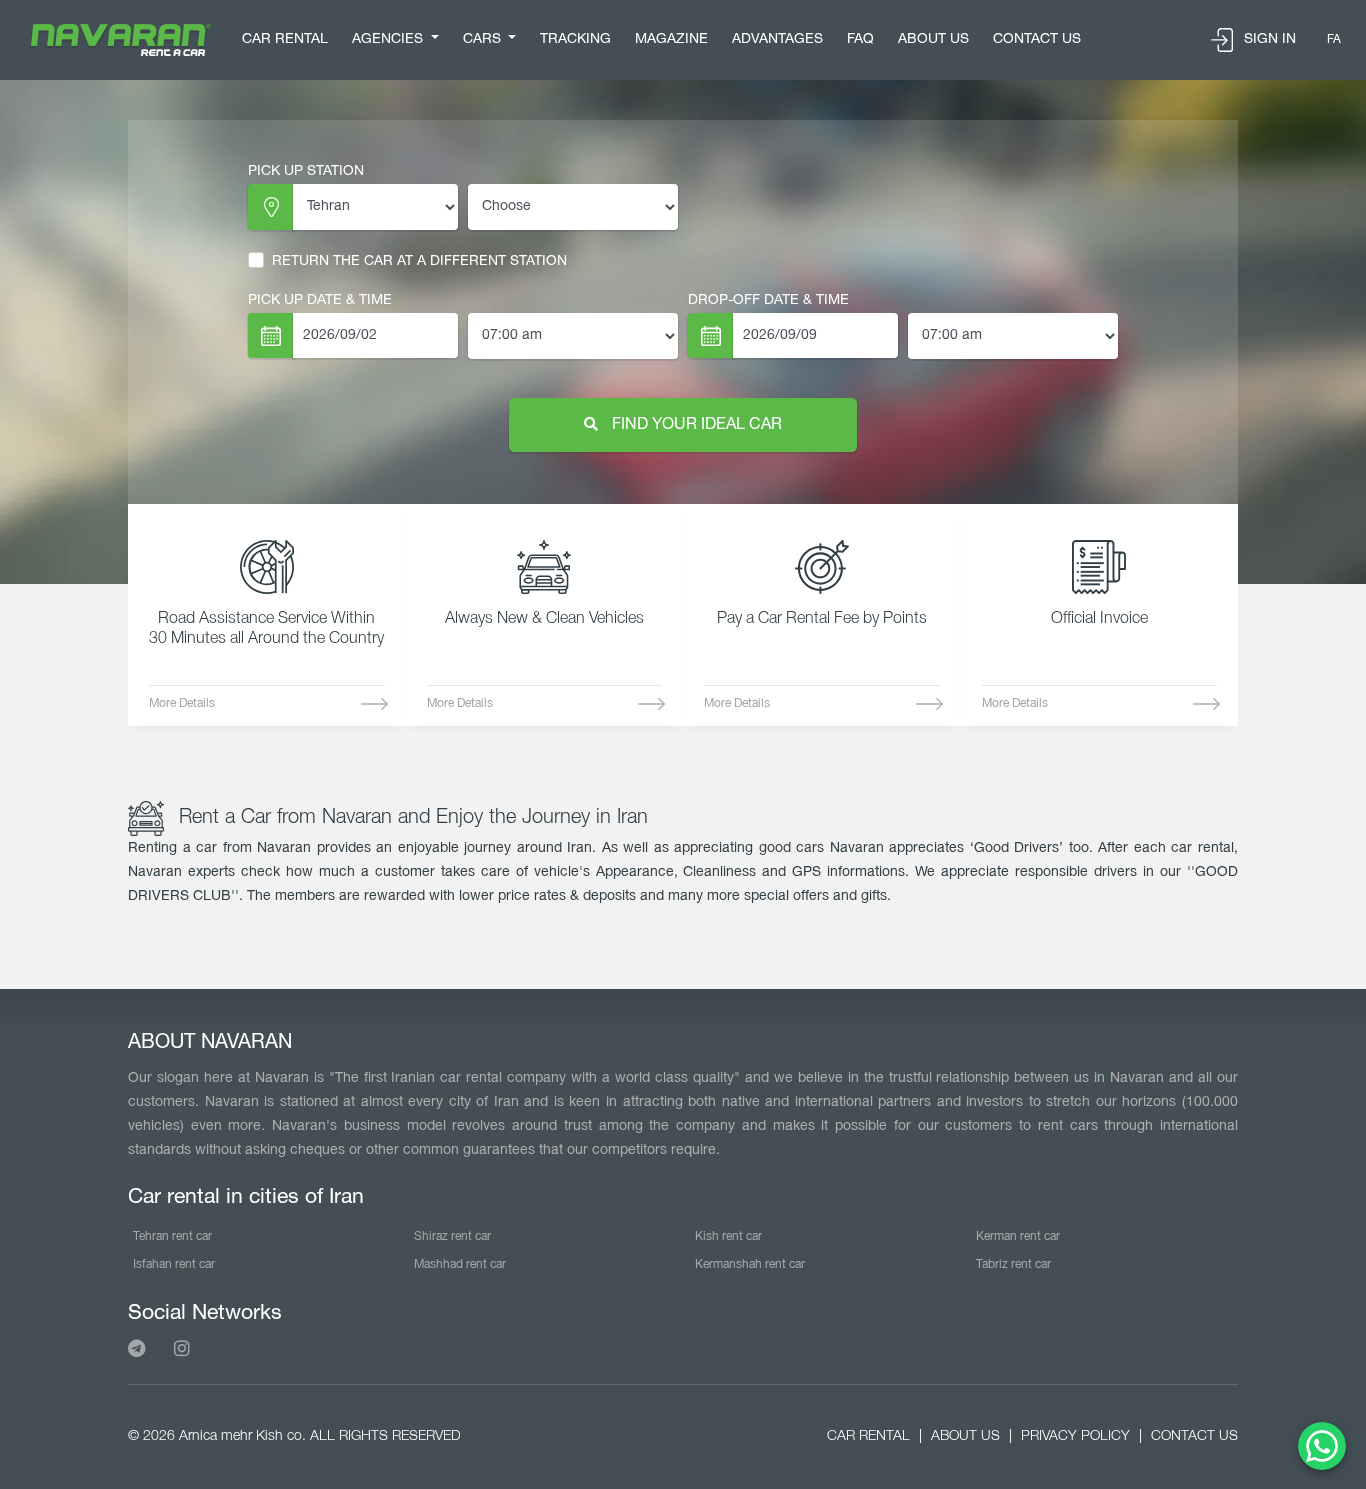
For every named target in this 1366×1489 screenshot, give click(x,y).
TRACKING (575, 39)
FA (1334, 39)
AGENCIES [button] (389, 39)
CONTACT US (1037, 39)
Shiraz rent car (452, 1236)
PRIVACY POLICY (1075, 1436)
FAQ (860, 39)
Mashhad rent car (460, 1264)
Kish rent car (728, 1236)
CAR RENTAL (285, 39)
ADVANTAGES (777, 39)
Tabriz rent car (1013, 1264)
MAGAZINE (671, 39)
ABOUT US (933, 39)
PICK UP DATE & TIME (320, 300)
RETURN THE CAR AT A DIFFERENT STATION (419, 261)
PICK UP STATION (306, 171)
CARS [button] (484, 39)
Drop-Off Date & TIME (768, 300)
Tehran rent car (172, 1236)
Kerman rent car (1018, 1236)
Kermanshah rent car (750, 1264)
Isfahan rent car (174, 1264)
